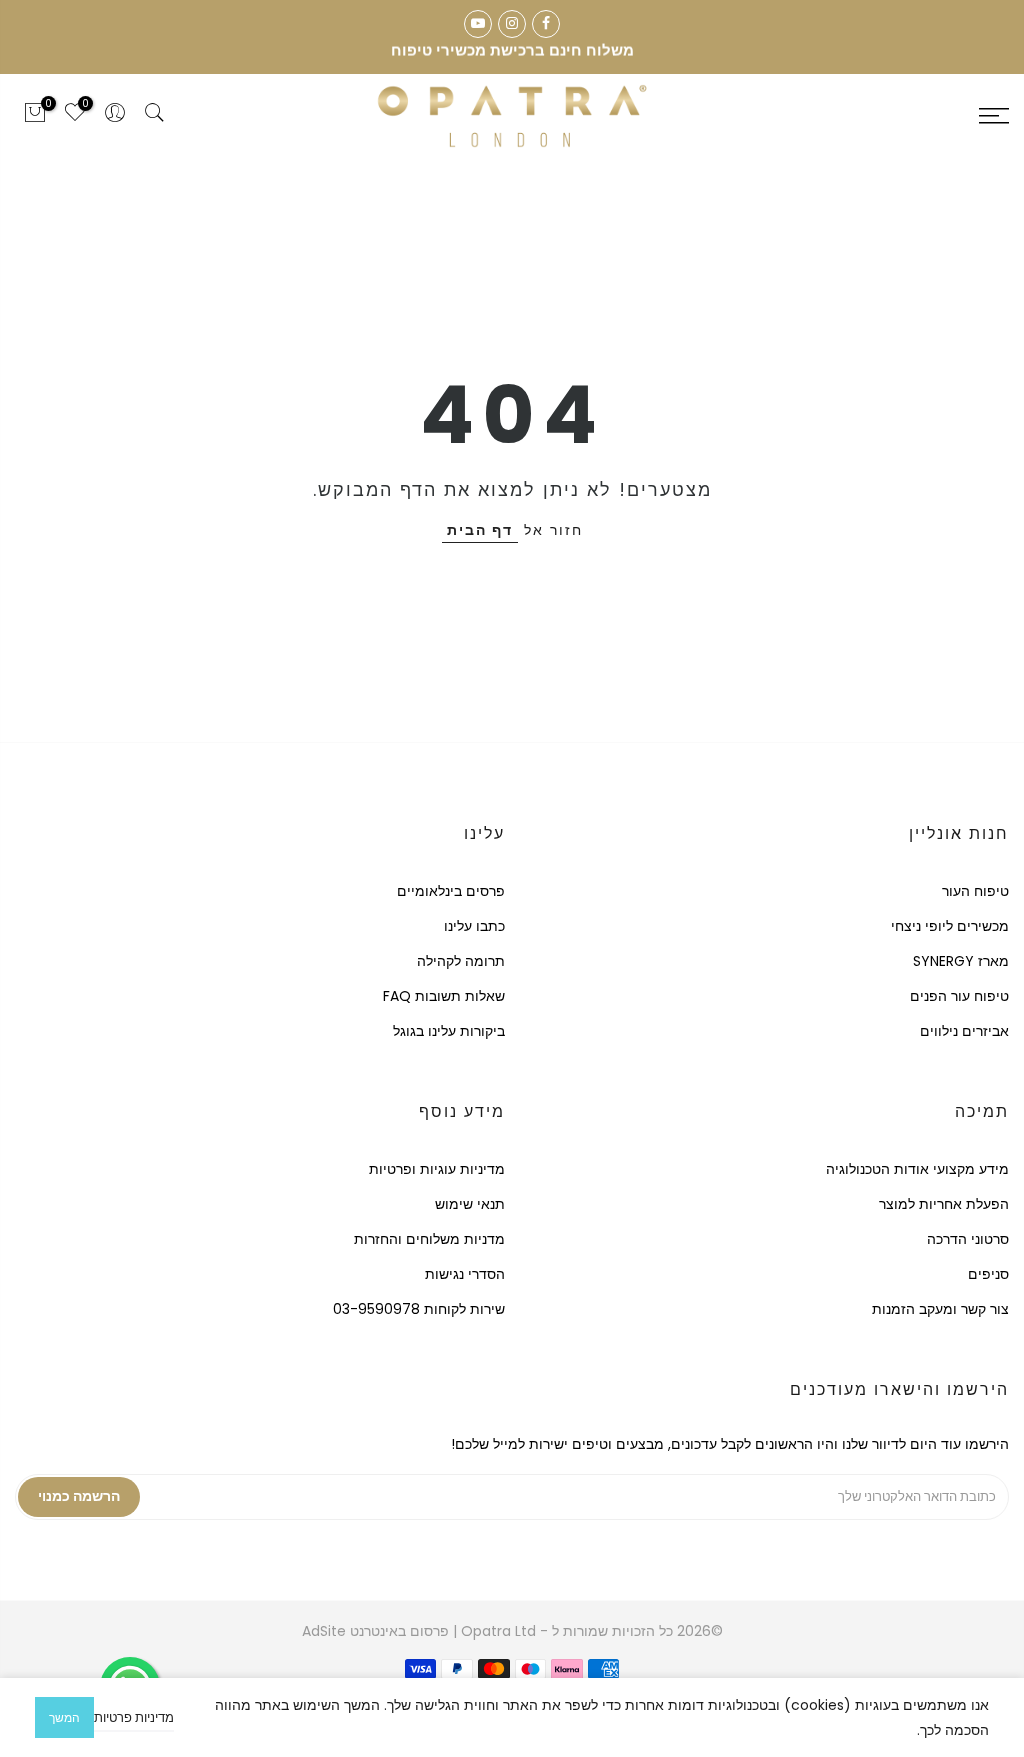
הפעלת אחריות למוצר (944, 1204)
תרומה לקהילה (461, 961)
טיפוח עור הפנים (959, 996)
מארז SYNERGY (961, 961)
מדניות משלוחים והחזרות (429, 1239)
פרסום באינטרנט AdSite (375, 1631)
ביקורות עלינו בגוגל (449, 1031)
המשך (64, 1717)
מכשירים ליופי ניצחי (950, 926)
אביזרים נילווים (964, 1031)
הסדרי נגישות (465, 1274)
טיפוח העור (975, 891)
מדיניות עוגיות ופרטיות (437, 1169)
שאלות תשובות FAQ (444, 996)
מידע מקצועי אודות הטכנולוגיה (917, 1169)
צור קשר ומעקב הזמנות (940, 1309)
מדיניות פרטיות (134, 1717)
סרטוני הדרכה (968, 1239)
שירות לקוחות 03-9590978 (419, 1309)
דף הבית (480, 530)
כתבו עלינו (474, 926)
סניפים (988, 1274)
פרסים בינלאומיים (451, 891)
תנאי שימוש (470, 1204)
